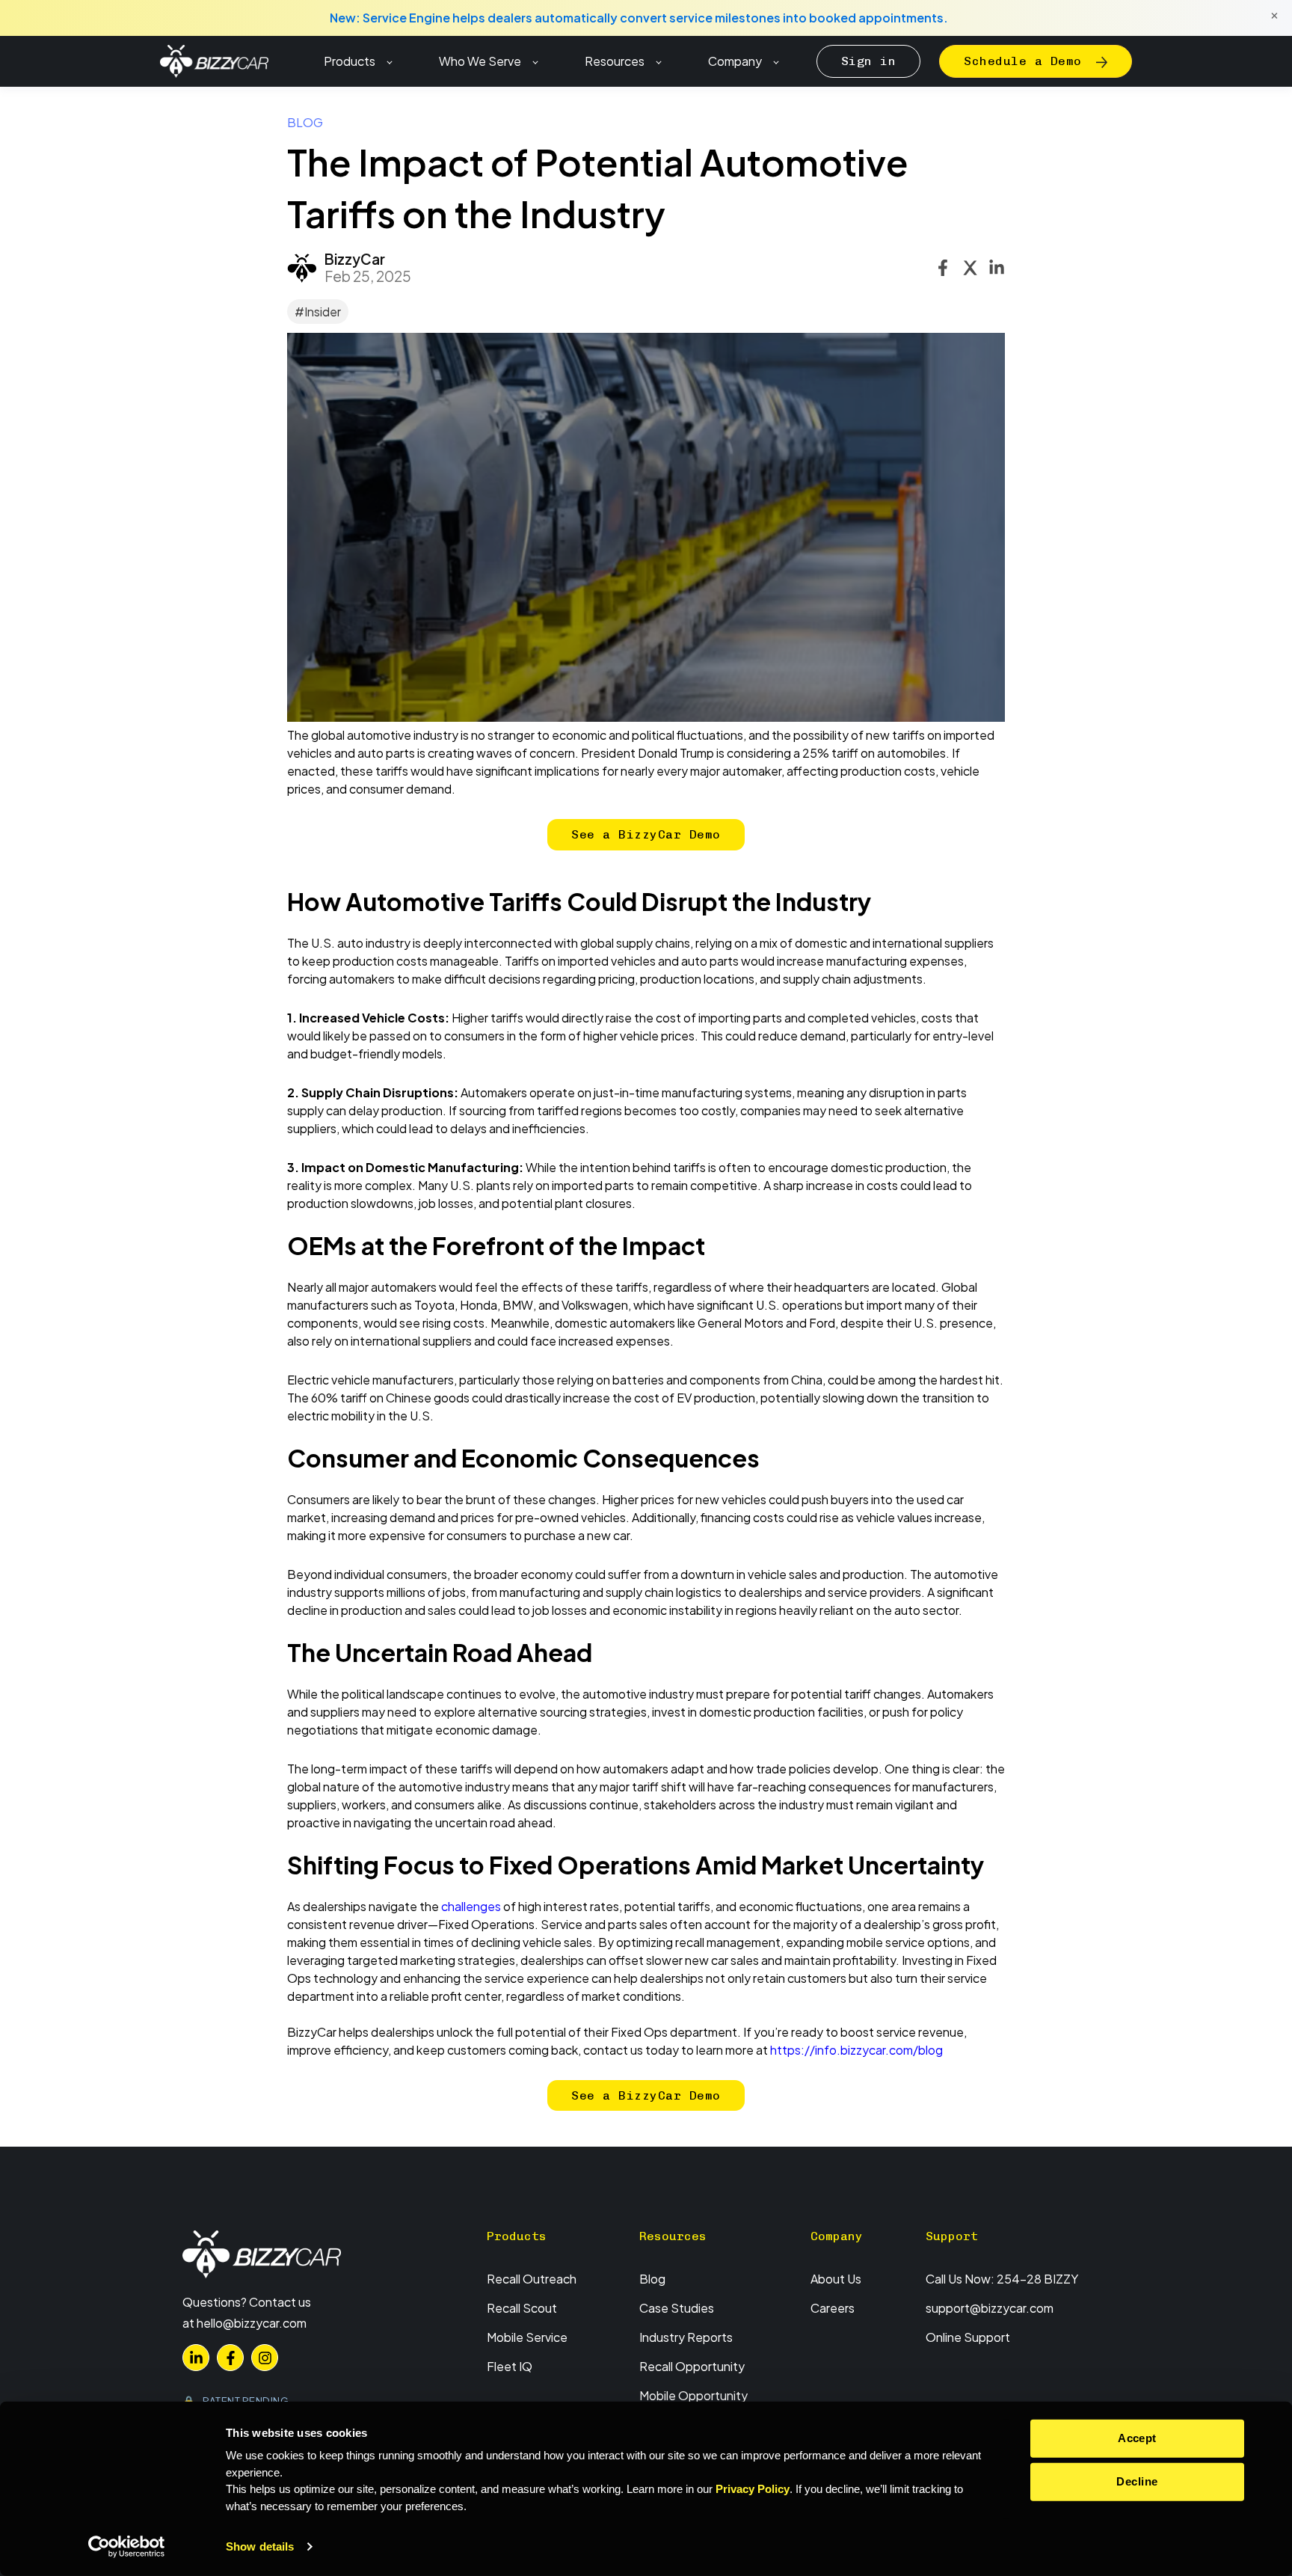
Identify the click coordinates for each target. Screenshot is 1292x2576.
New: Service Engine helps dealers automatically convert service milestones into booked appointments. (639, 18)
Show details (260, 2546)
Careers (833, 2308)
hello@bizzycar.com (252, 2323)
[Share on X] (970, 268)
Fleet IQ (510, 2366)
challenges (471, 1906)
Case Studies (677, 2308)
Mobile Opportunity (693, 2395)
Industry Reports (686, 2337)
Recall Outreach (532, 2279)
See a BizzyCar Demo (646, 834)
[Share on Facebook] (943, 268)
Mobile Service (527, 2337)
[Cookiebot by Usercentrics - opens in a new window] (127, 2547)
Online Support (968, 2337)
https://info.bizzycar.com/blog (856, 2050)
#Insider (318, 312)
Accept (1137, 2438)
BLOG (305, 122)
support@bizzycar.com (990, 2308)
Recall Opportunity (692, 2366)
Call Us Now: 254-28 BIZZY (1002, 2279)
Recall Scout (522, 2308)
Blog (652, 2279)
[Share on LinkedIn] (997, 268)
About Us (836, 2279)
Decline (1137, 2481)
